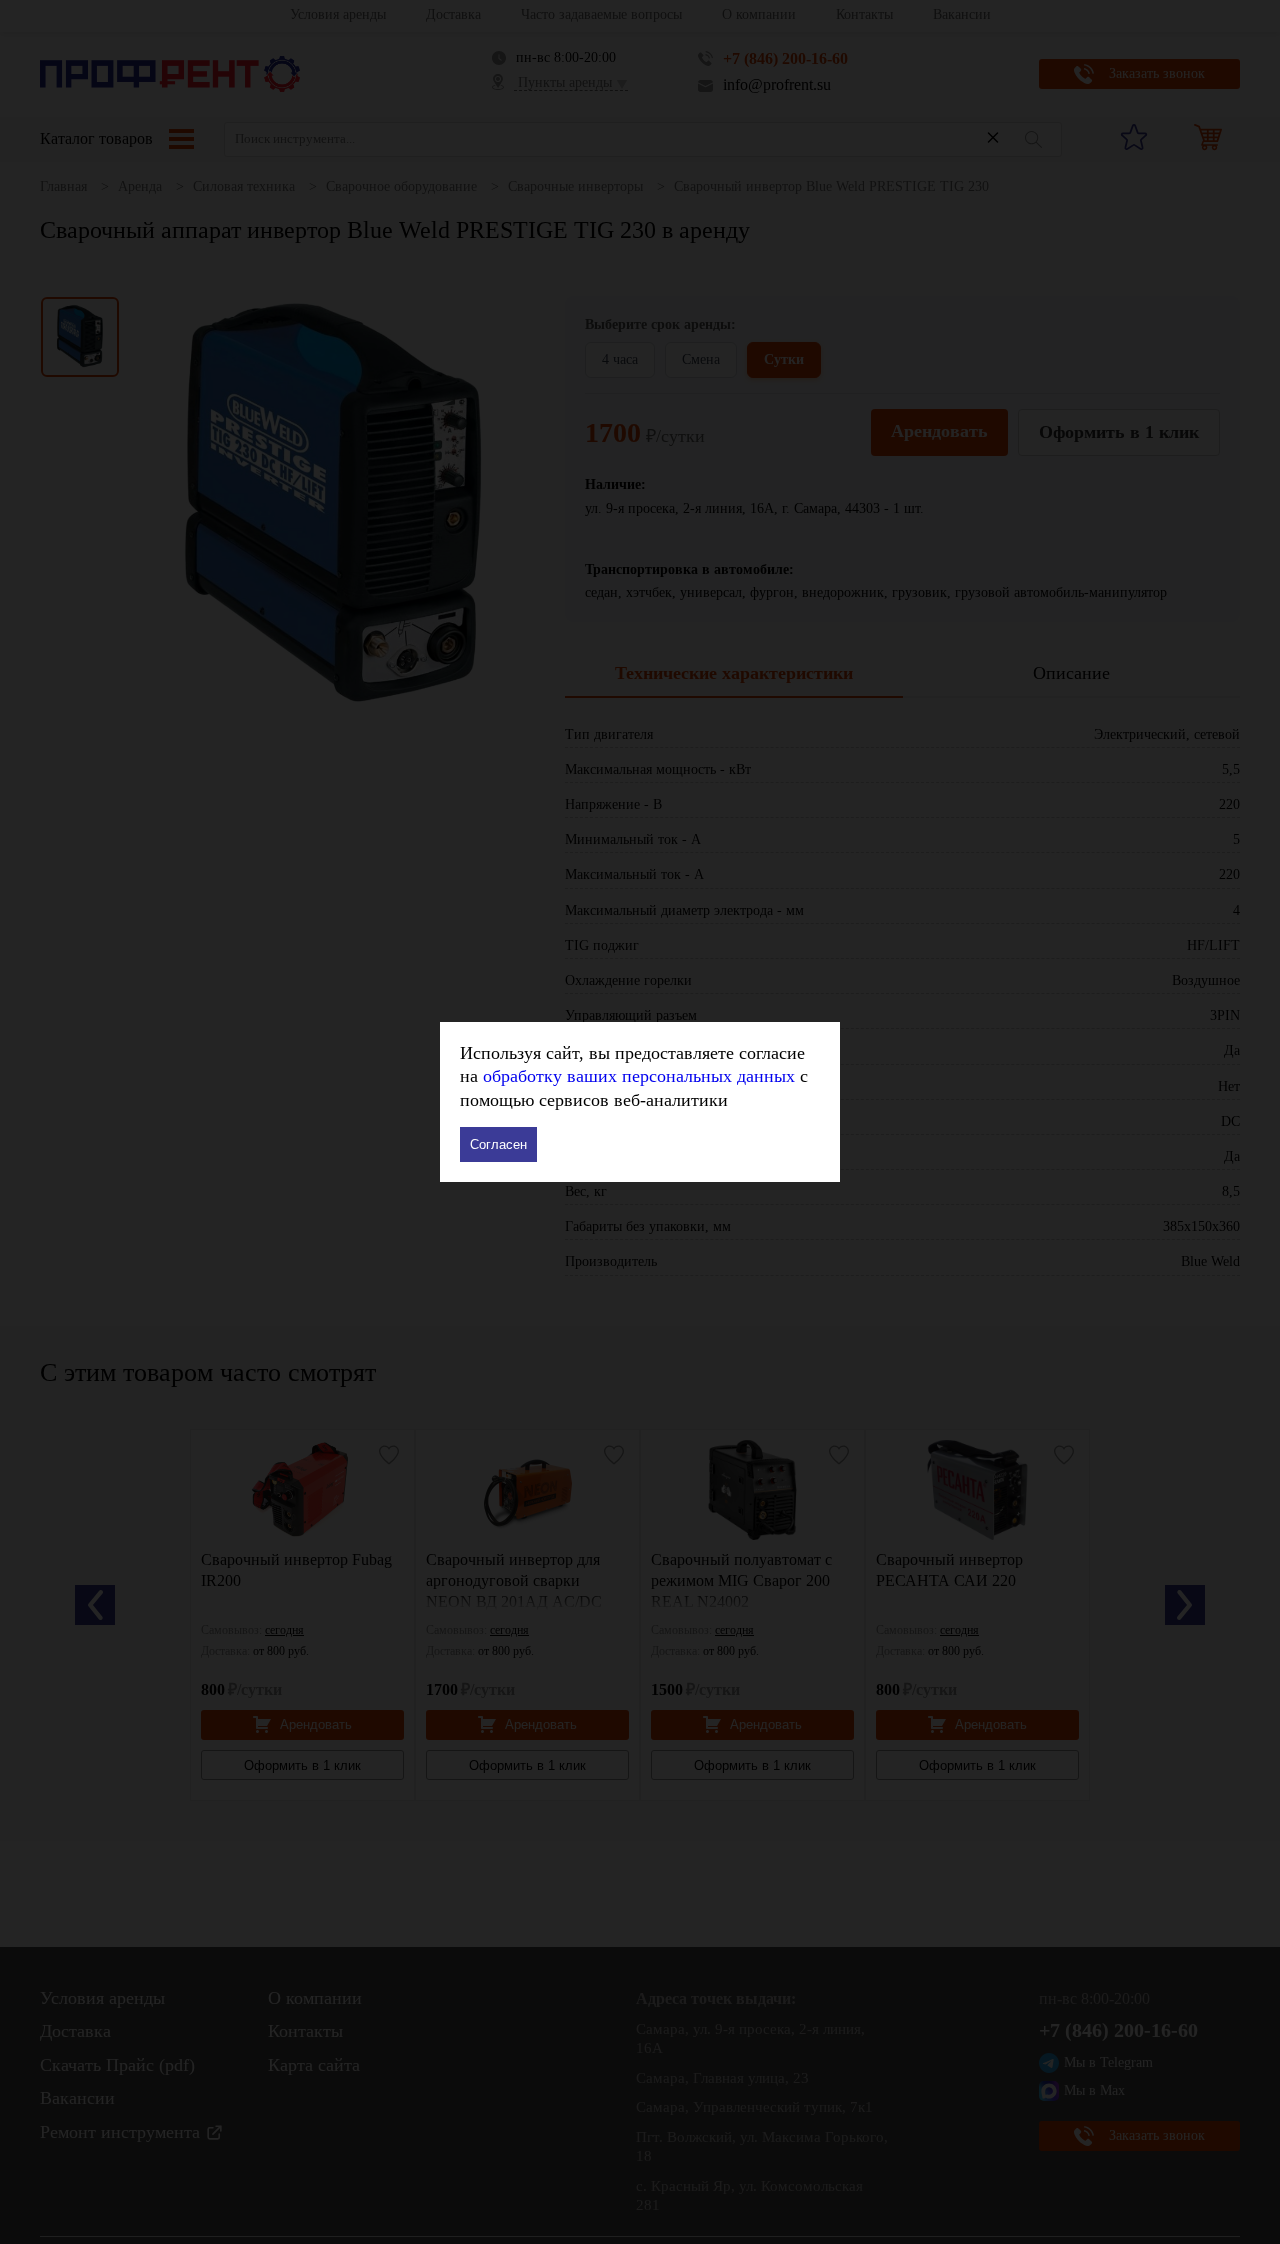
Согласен (498, 1144)
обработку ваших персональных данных (639, 1076)
